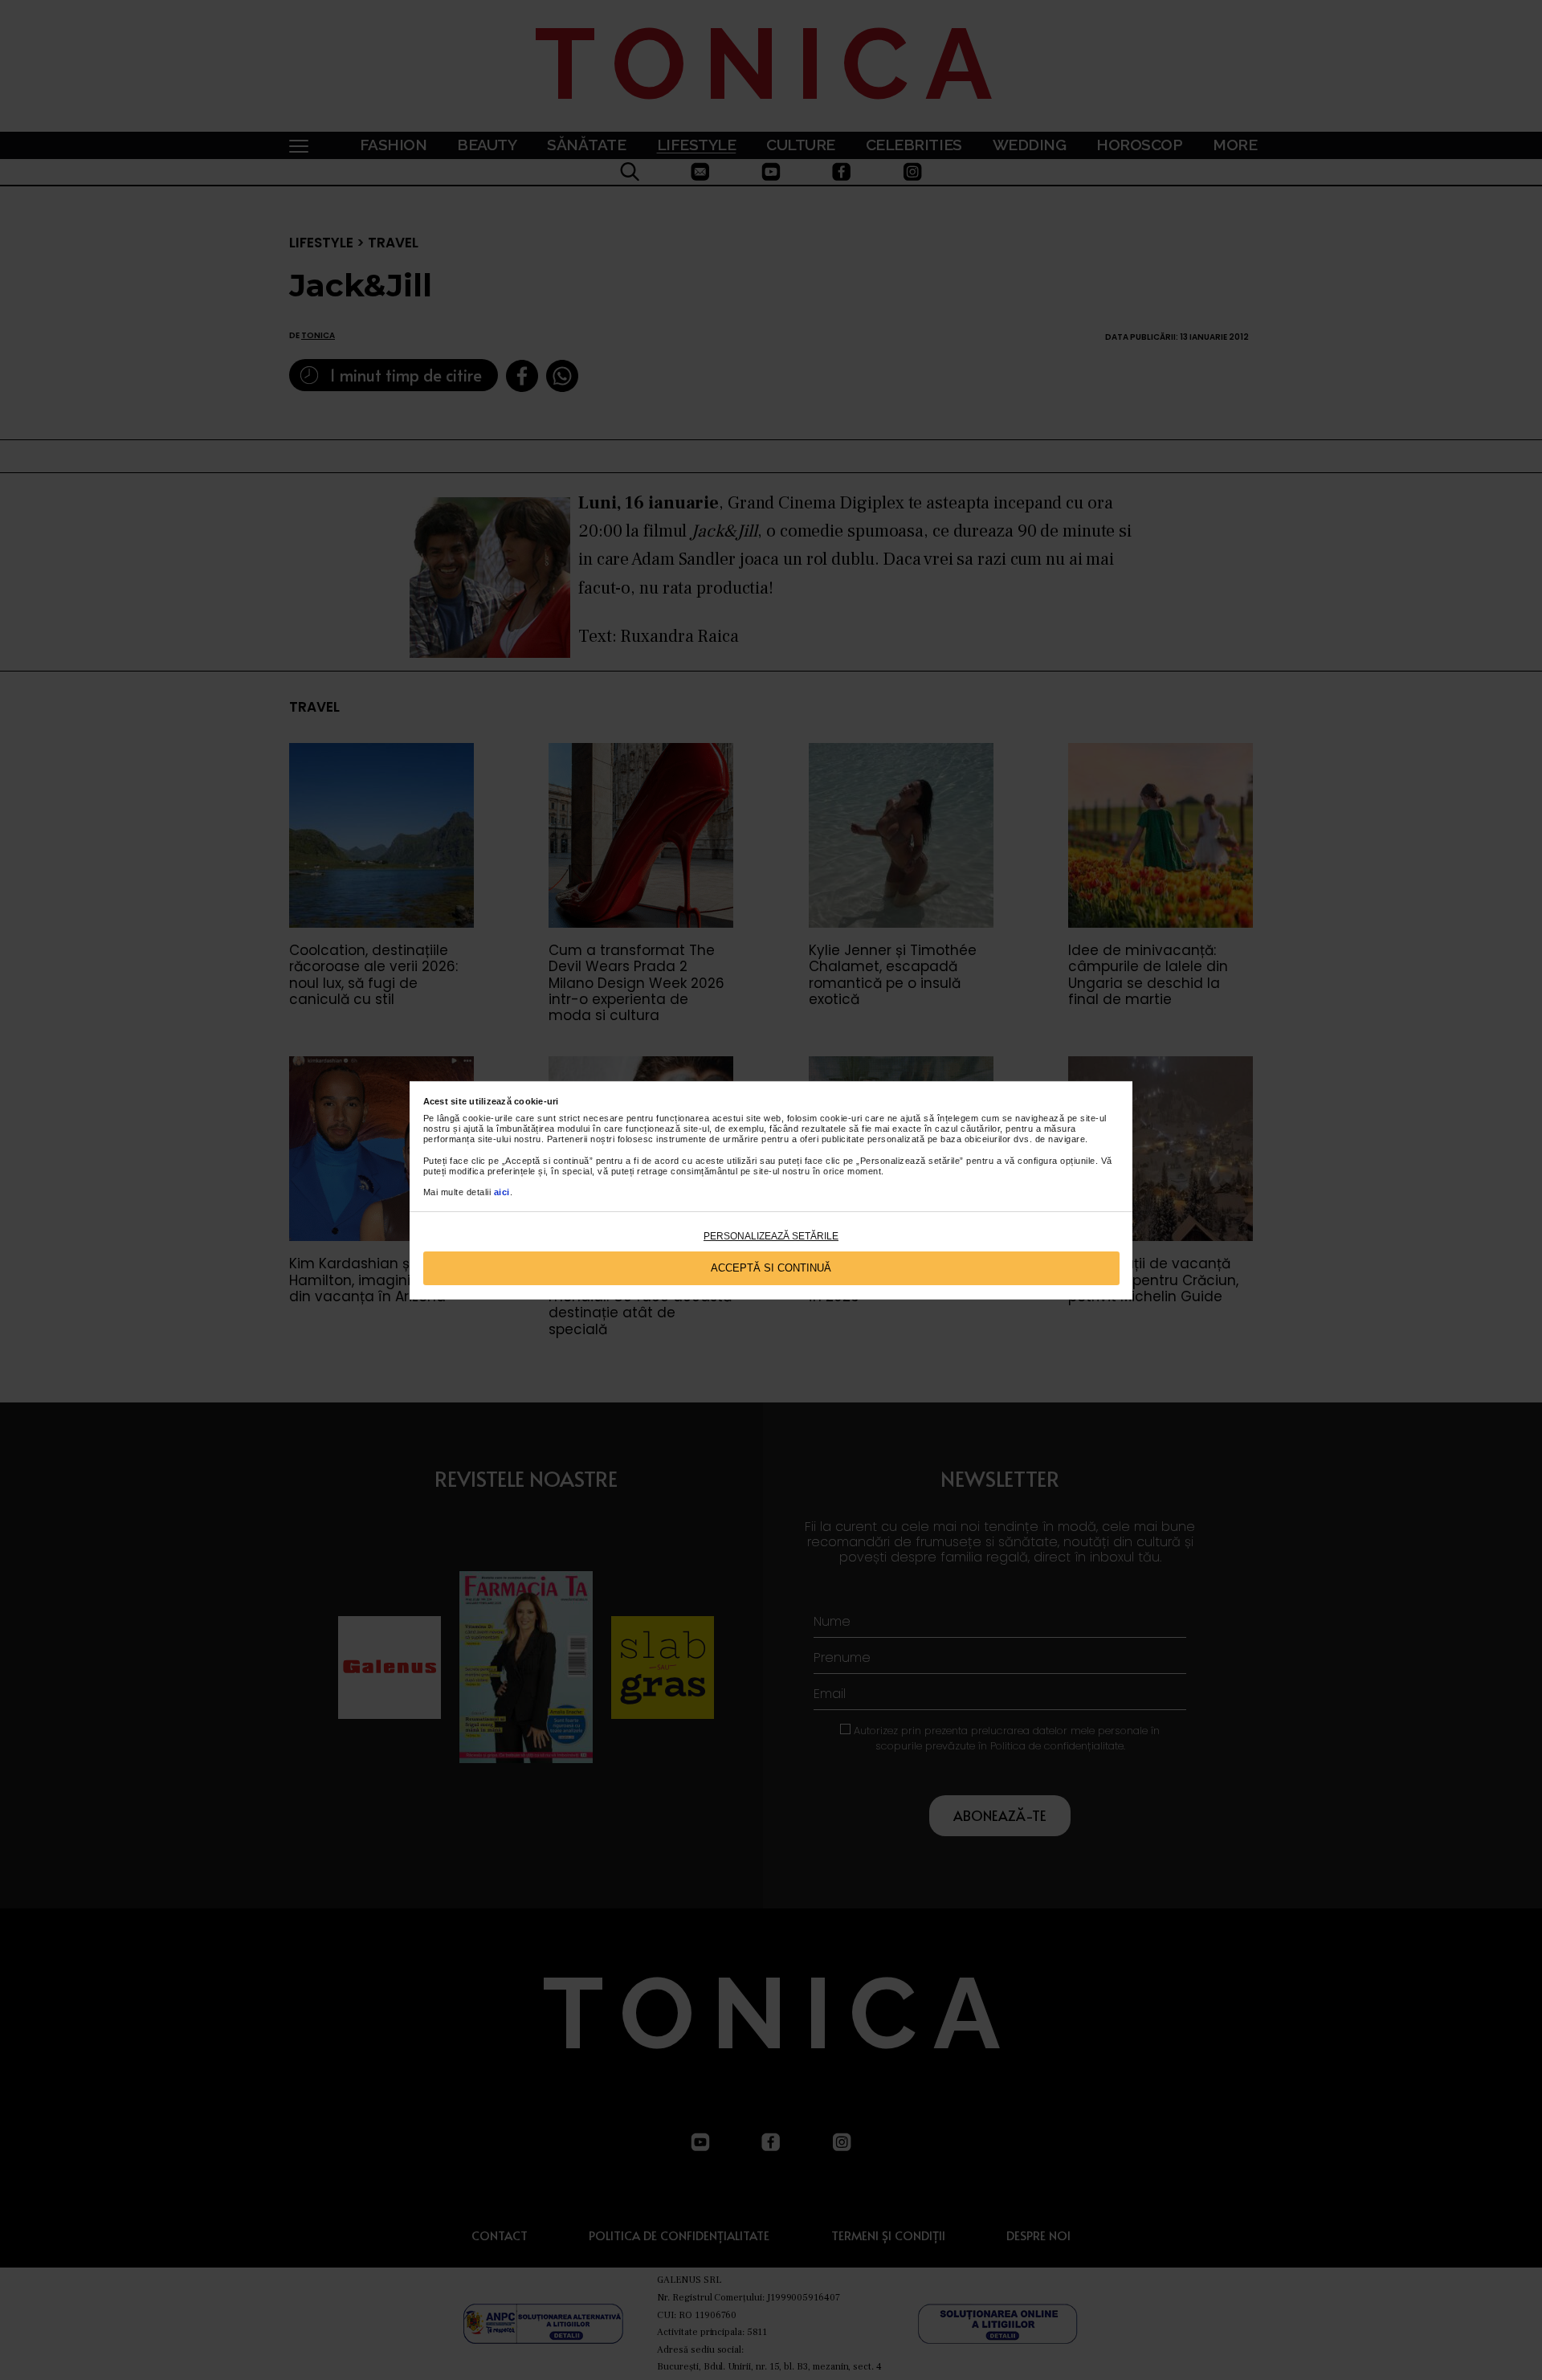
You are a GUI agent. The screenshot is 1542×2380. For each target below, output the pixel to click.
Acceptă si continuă (771, 1268)
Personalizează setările (771, 1236)
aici (502, 1192)
